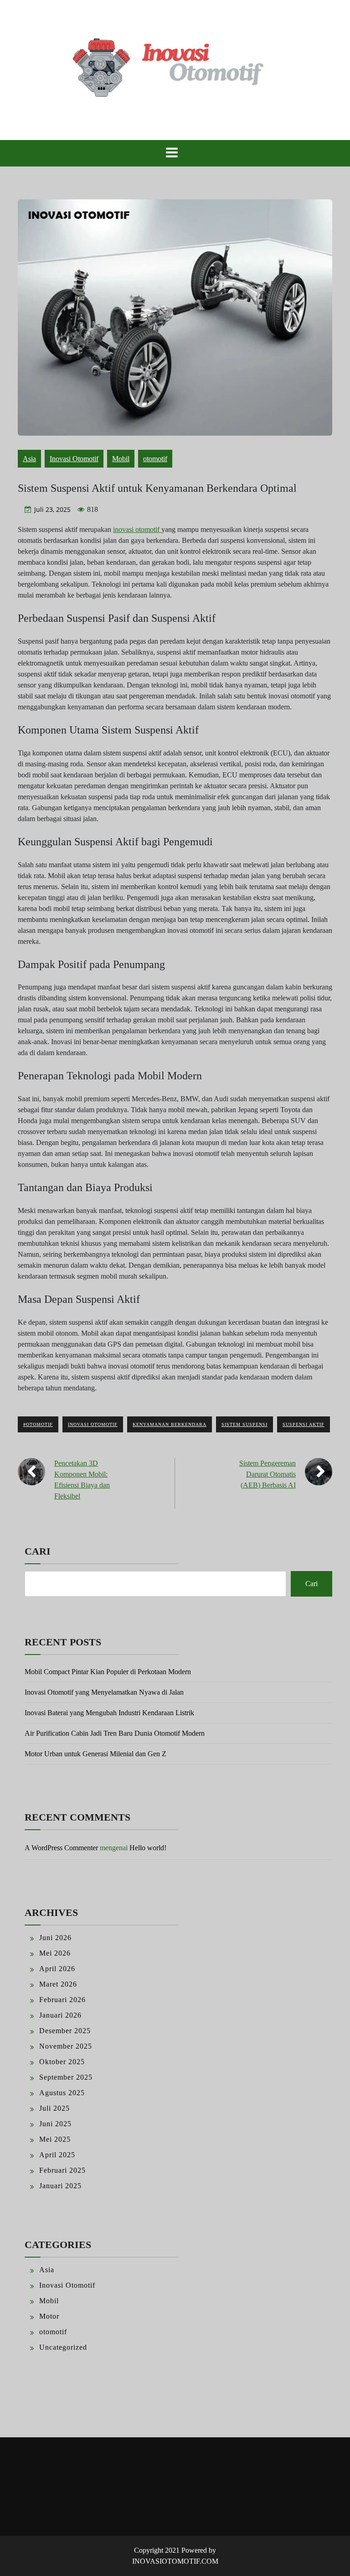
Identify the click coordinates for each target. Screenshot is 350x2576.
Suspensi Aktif (304, 1424)
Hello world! (148, 1848)
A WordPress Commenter (61, 1848)
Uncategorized (63, 2347)
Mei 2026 (55, 1953)
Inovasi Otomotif (74, 459)
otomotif (155, 459)
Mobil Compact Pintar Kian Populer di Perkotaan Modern (108, 1672)
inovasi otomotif (137, 529)
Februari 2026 (62, 2000)
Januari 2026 (60, 2015)
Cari (38, 1551)
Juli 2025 (54, 2108)
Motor (49, 2316)
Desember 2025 (65, 2031)
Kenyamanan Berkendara (170, 1424)
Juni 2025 (55, 2124)
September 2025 (66, 2077)
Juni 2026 (55, 1938)
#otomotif (38, 1424)
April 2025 (57, 2155)
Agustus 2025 (62, 2093)
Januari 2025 (60, 2186)
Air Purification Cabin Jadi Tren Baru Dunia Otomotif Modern (115, 1733)
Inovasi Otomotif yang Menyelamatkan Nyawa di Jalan (104, 1692)
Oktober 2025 (62, 2062)
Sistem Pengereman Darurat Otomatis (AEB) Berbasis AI (268, 1474)
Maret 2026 (58, 1984)
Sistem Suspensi (244, 1424)
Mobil (121, 459)
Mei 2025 (55, 2139)
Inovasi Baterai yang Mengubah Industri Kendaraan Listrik (109, 1713)
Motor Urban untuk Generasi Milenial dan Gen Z (95, 1754)
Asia (29, 459)
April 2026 (57, 1969)
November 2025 (66, 2046)
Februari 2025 (62, 2170)
